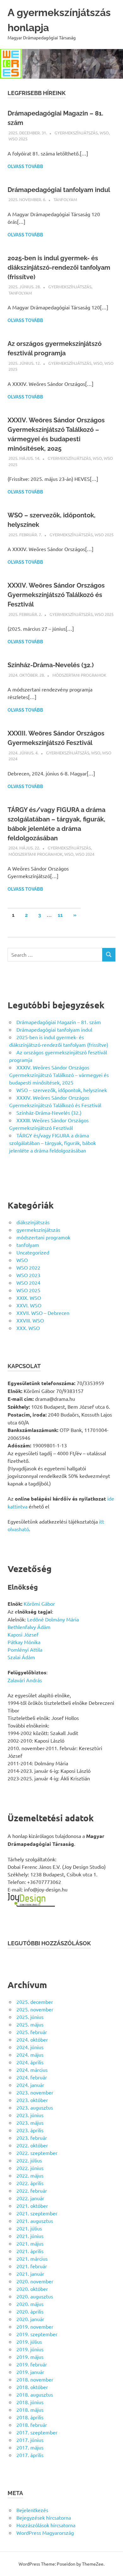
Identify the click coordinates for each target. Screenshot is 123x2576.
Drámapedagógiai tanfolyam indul (59, 190)
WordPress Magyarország (45, 2533)
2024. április (30, 2062)
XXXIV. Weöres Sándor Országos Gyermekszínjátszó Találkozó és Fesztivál (56, 595)
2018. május (30, 2410)
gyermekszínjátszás (76, 133)
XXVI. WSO (29, 1305)
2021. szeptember (37, 2213)
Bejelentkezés (32, 2510)
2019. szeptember (37, 2334)
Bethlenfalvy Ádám (29, 1627)
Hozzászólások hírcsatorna (46, 2525)
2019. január (30, 2372)
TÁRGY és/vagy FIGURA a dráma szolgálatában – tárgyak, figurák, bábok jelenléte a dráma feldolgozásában (53, 1143)
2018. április (30, 2417)
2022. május (30, 2175)
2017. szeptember (37, 2432)
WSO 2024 (85, 854)
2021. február (32, 2266)
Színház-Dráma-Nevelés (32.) (51, 665)
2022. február (32, 2190)
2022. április (30, 2183)
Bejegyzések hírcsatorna (44, 2517)
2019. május (30, 2357)
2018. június (30, 2402)
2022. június (30, 2168)
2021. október (32, 2206)
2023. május (30, 2122)
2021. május (30, 2243)
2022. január (30, 2198)
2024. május (30, 2055)
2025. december (35, 2002)
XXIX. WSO (29, 1298)
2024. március (32, 2070)
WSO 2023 (28, 1275)
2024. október (32, 2039)
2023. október (32, 2100)
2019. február (32, 2364)
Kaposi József (23, 1634)
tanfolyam (65, 199)
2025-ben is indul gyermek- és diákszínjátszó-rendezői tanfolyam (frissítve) (59, 268)
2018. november (35, 2379)
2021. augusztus (35, 2221)
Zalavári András (25, 1680)
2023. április (30, 2130)
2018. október (32, 2387)
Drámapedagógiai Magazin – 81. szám (59, 1022)
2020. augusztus (35, 2296)
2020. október (32, 2289)
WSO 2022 (28, 1267)
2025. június (30, 2017)
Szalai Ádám (21, 1657)
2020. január (30, 2319)
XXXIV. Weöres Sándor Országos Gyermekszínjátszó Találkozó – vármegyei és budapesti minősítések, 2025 (59, 1075)
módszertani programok (79, 675)
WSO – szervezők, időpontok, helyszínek (62, 1090)
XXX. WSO (28, 1328)
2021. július (29, 2228)
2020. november (35, 2281)
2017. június (30, 2440)
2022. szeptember (37, 2153)
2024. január (30, 2085)
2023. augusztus (35, 2107)
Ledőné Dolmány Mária (53, 1619)
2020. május (30, 2304)
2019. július (29, 2342)
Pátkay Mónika (24, 1642)
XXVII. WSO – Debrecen (43, 1313)
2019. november (35, 2326)
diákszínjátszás (33, 1222)
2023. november (35, 2092)
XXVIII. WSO (30, 1320)
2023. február (32, 2138)
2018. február (32, 2425)
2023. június (30, 2115)
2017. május (30, 2447)
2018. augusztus (35, 2394)
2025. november (35, 2009)
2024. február (32, 2077)
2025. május (30, 2024)
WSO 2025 (18, 139)
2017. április (30, 2455)
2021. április (30, 2251)
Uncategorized (33, 1252)
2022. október (32, 2145)
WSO (104, 133)
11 (60, 915)
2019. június (30, 2349)
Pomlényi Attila (25, 1649)
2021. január (30, 2274)
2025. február (32, 2032)
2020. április (30, 2311)
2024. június (30, 2047)
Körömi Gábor (39, 1604)
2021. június (30, 2236)
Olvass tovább (25, 166)
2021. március (32, 2258)
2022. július (29, 2160)
